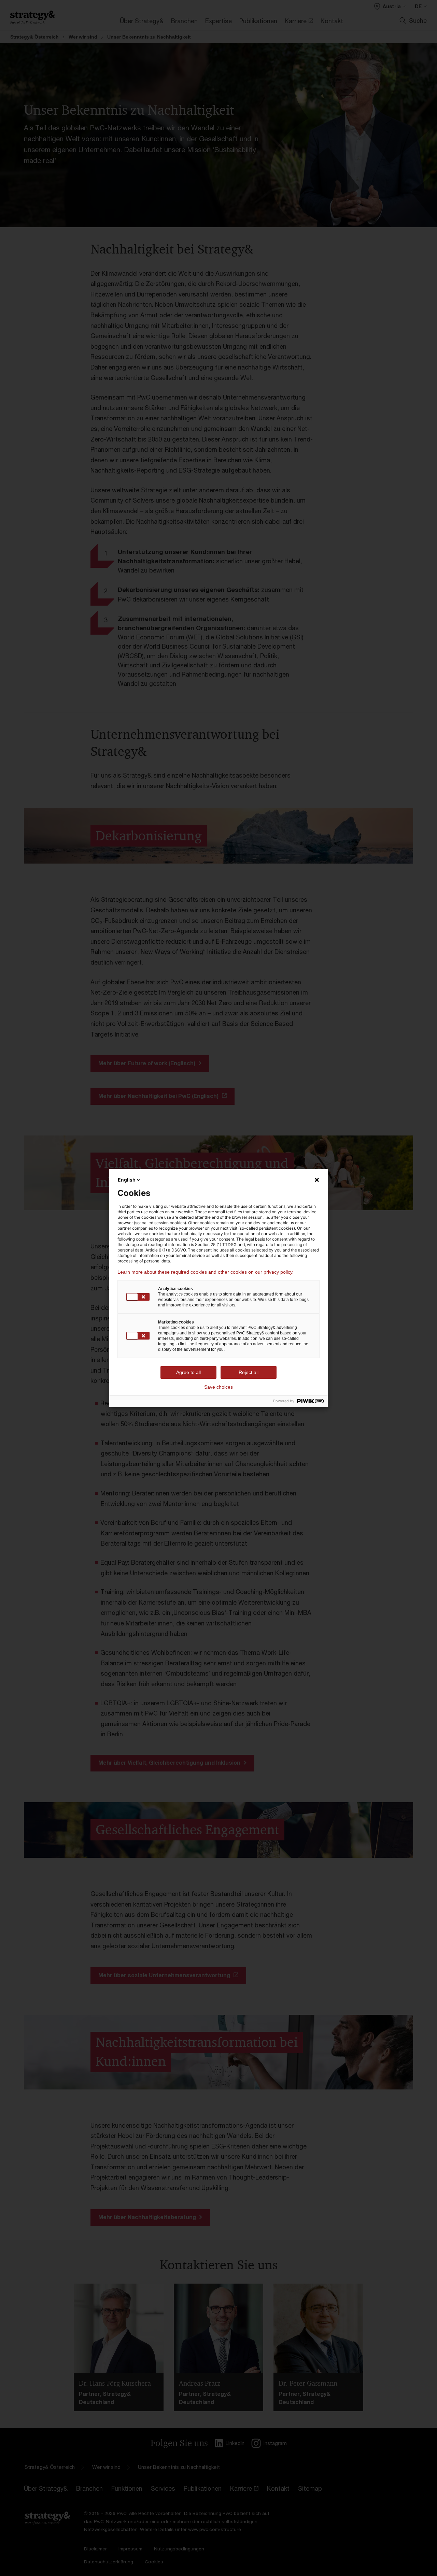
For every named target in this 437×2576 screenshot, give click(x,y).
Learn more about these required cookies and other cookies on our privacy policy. (206, 1272)
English (127, 1180)
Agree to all (188, 1372)
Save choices (218, 1387)
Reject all (249, 1372)
